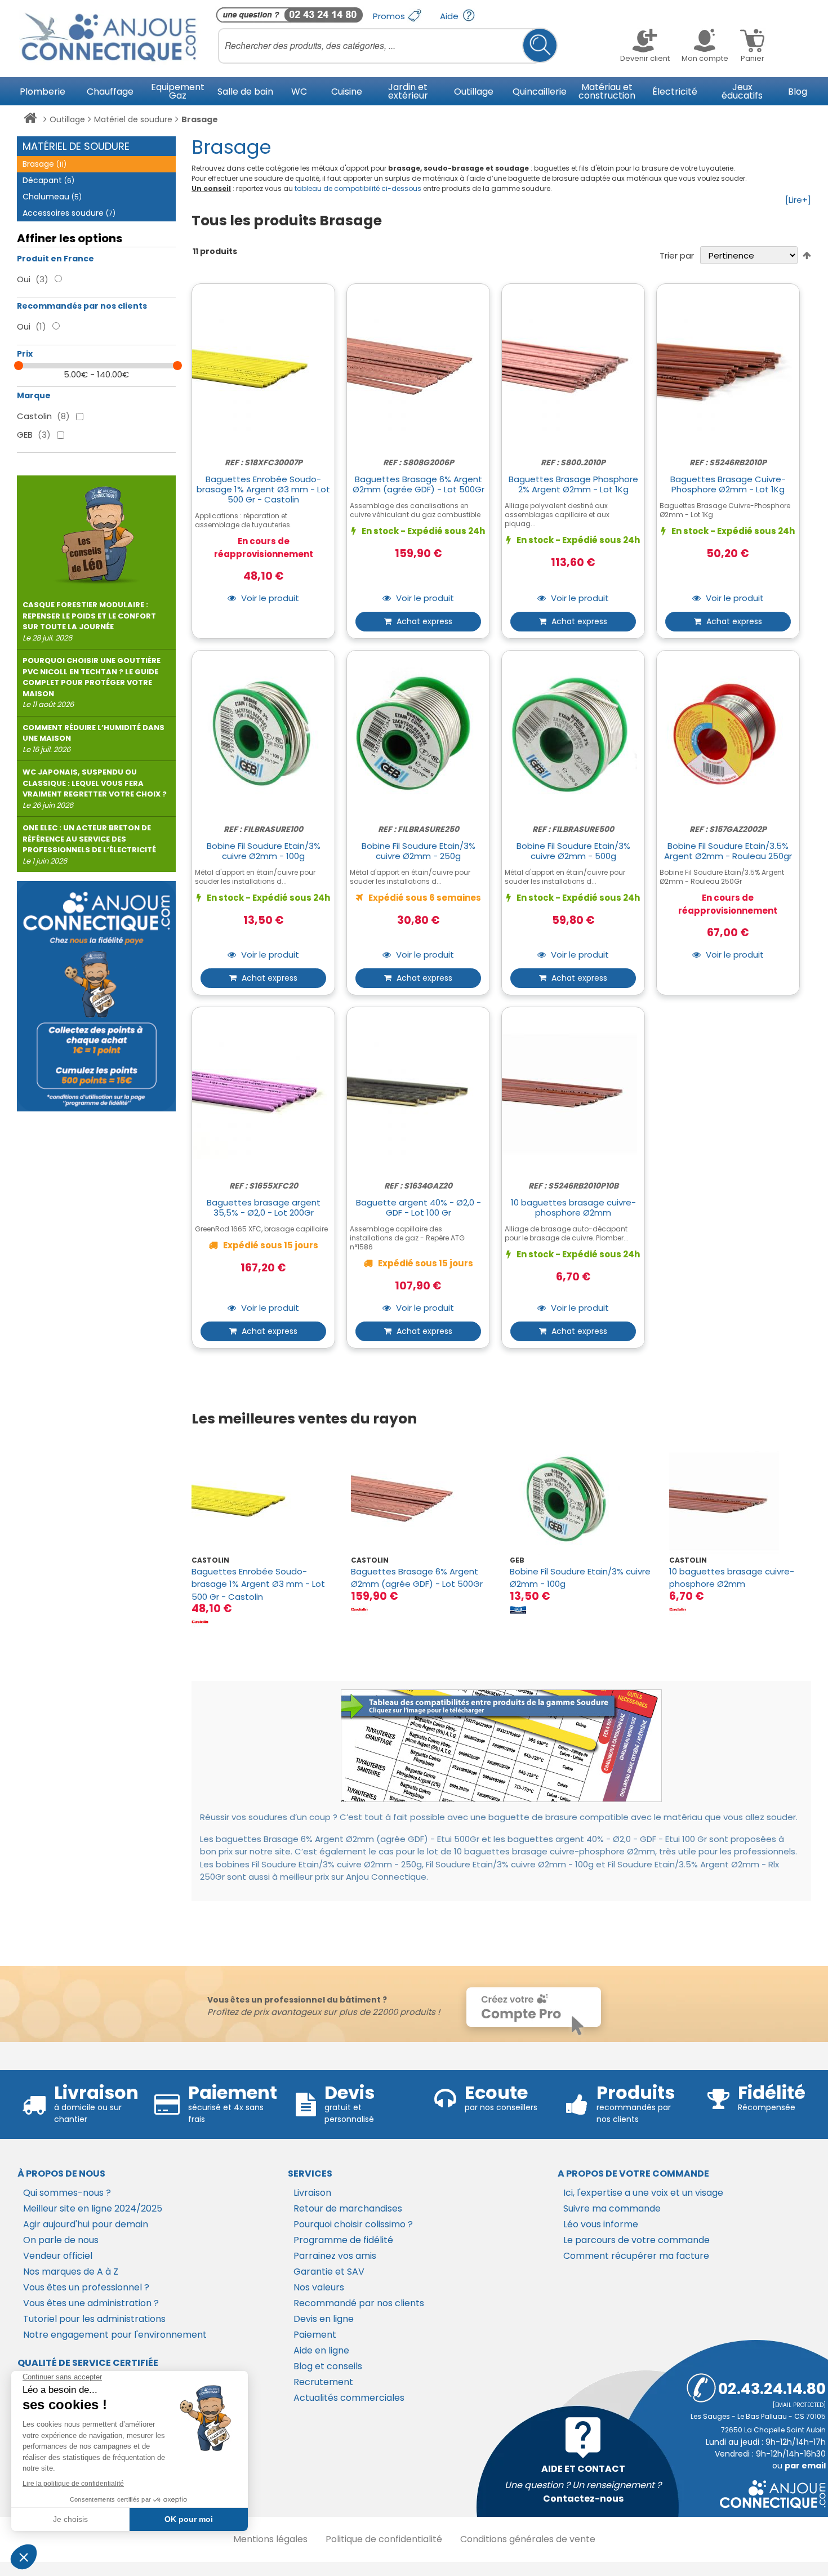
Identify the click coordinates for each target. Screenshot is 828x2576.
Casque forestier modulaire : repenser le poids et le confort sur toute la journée (89, 621)
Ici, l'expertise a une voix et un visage (643, 2193)
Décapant (48, 180)
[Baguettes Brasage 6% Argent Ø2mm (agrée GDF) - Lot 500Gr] (422, 1500)
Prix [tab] (25, 354)
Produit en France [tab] (55, 259)
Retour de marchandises (348, 2208)
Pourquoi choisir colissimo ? (353, 2224)
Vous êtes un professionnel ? (86, 2287)
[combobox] (388, 46)
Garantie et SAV (329, 2272)
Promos (390, 16)
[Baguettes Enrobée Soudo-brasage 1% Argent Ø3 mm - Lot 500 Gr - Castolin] (262, 1500)
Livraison (312, 2193)
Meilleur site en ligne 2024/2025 (93, 2208)
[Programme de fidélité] (96, 996)
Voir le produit (269, 599)
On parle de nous (61, 2240)
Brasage (44, 164)
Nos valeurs (319, 2287)
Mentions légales (270, 2539)
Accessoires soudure (69, 213)
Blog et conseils (328, 2366)
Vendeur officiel (58, 2256)
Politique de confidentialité (384, 2539)
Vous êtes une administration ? (91, 2303)
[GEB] (518, 1609)
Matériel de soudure (133, 119)
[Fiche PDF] (501, 1746)
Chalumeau (52, 197)
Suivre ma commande (612, 2208)
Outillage (67, 119)
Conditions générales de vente (528, 2539)
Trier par (677, 255)
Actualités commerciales (349, 2398)
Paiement (315, 2335)
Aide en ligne (321, 2350)
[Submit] (540, 45)
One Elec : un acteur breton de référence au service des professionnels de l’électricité (89, 844)
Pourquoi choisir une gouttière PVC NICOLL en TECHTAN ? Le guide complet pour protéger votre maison (92, 682)
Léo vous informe (601, 2224)
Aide (450, 16)
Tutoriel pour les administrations (94, 2319)
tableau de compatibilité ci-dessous (358, 188)
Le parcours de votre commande (636, 2240)
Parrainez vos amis (335, 2256)
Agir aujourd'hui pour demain (86, 2224)
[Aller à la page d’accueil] (30, 120)
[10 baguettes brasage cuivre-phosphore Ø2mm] (740, 1500)
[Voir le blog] (96, 530)
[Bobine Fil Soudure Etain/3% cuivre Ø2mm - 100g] (581, 1500)
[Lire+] (798, 200)
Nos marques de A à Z (71, 2272)
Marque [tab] (34, 395)
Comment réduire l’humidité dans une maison (94, 738)
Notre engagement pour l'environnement (115, 2335)
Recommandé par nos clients (359, 2303)
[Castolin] (200, 1622)
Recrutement (323, 2382)
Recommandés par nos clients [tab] (82, 306)
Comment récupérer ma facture (636, 2256)
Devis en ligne (324, 2319)
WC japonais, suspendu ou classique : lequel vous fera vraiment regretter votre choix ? (95, 789)
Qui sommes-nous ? (67, 2193)
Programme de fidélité (343, 2240)
